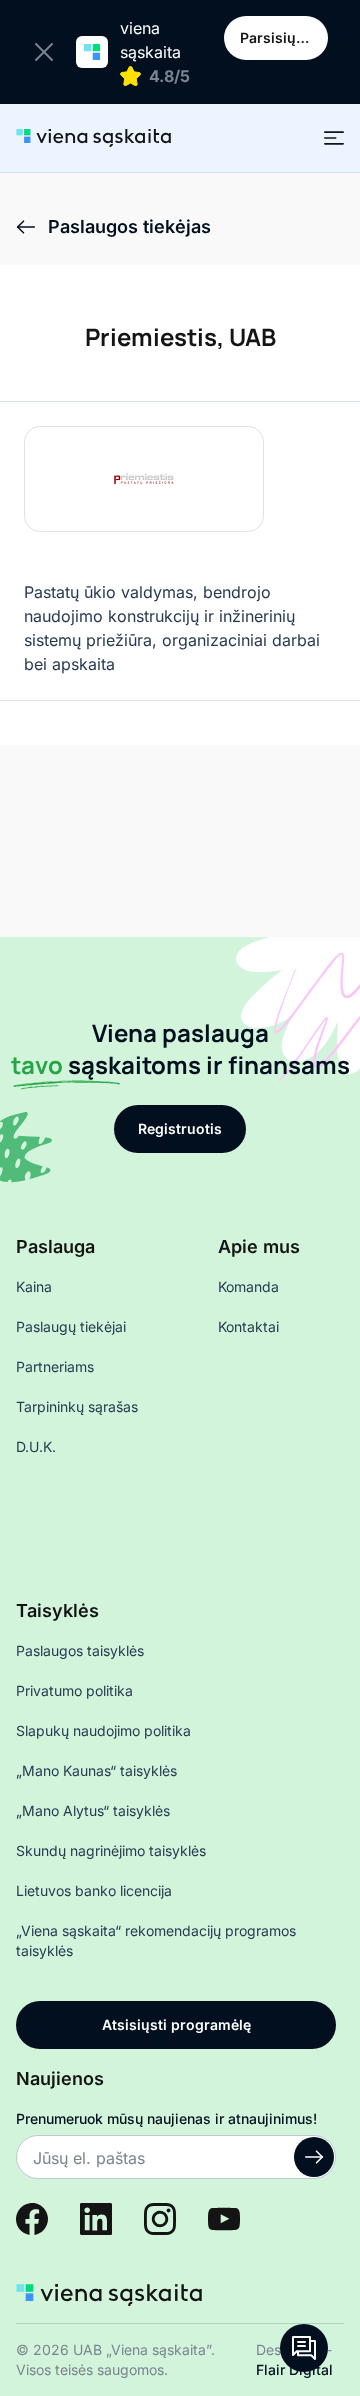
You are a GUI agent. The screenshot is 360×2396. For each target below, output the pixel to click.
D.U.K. (36, 1446)
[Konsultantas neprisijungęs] (304, 2348)
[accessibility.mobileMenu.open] (334, 138)
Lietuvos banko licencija (94, 1890)
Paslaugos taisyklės (80, 1650)
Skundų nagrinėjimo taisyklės (111, 1850)
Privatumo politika (74, 1690)
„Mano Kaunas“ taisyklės (96, 1770)
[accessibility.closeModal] (48, 52)
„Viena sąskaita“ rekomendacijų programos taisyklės (156, 1940)
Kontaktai (248, 1326)
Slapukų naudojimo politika (103, 1730)
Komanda (248, 1286)
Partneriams (55, 1366)
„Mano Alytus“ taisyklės (93, 1810)
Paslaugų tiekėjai (71, 1326)
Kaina (34, 1286)
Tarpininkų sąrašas (77, 1406)
